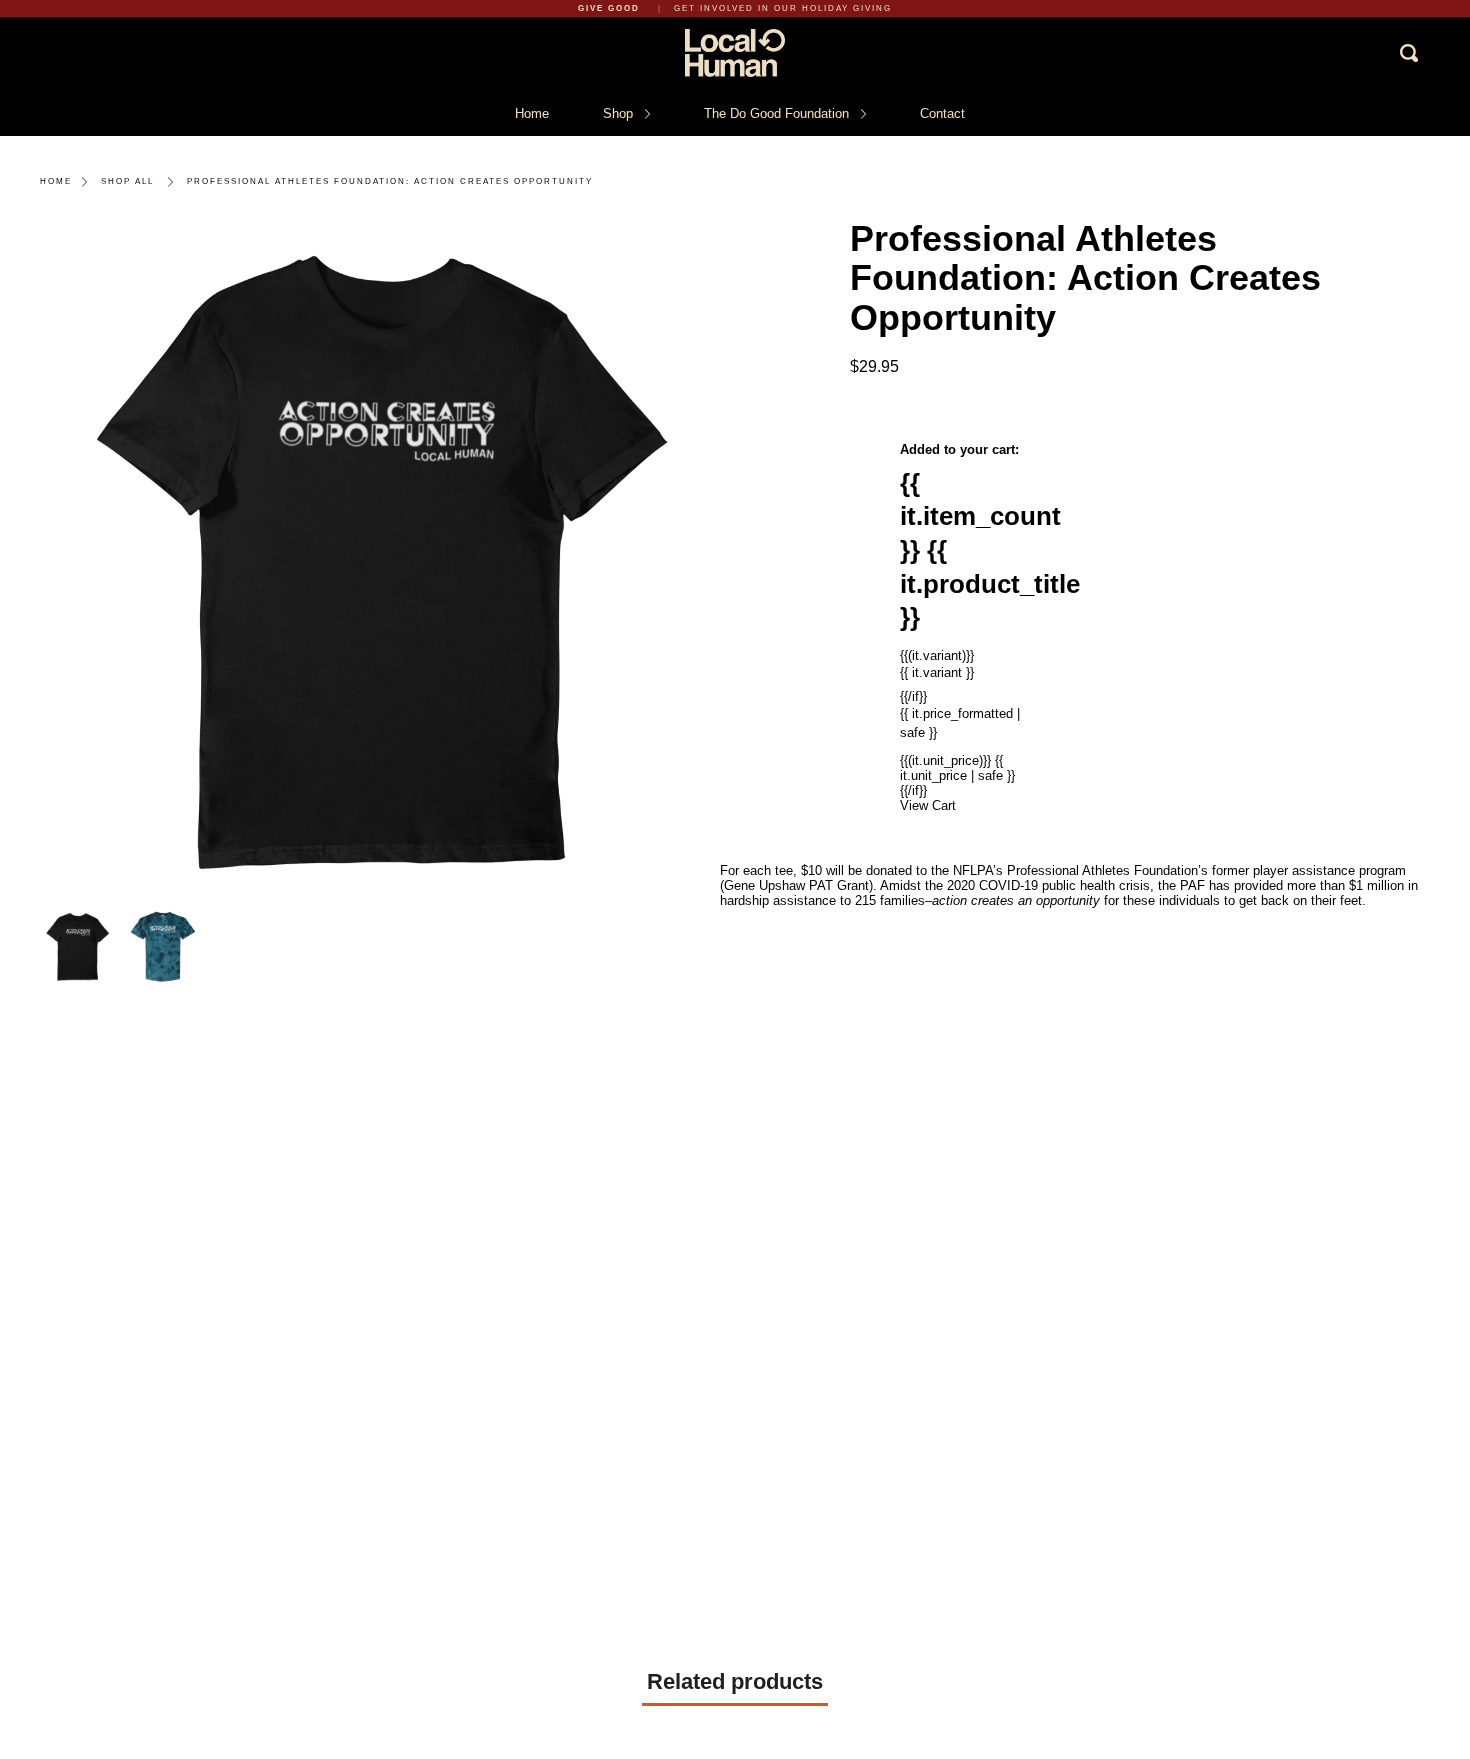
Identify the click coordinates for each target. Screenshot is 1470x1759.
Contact (942, 113)
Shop (620, 113)
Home (532, 113)
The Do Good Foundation (778, 113)
